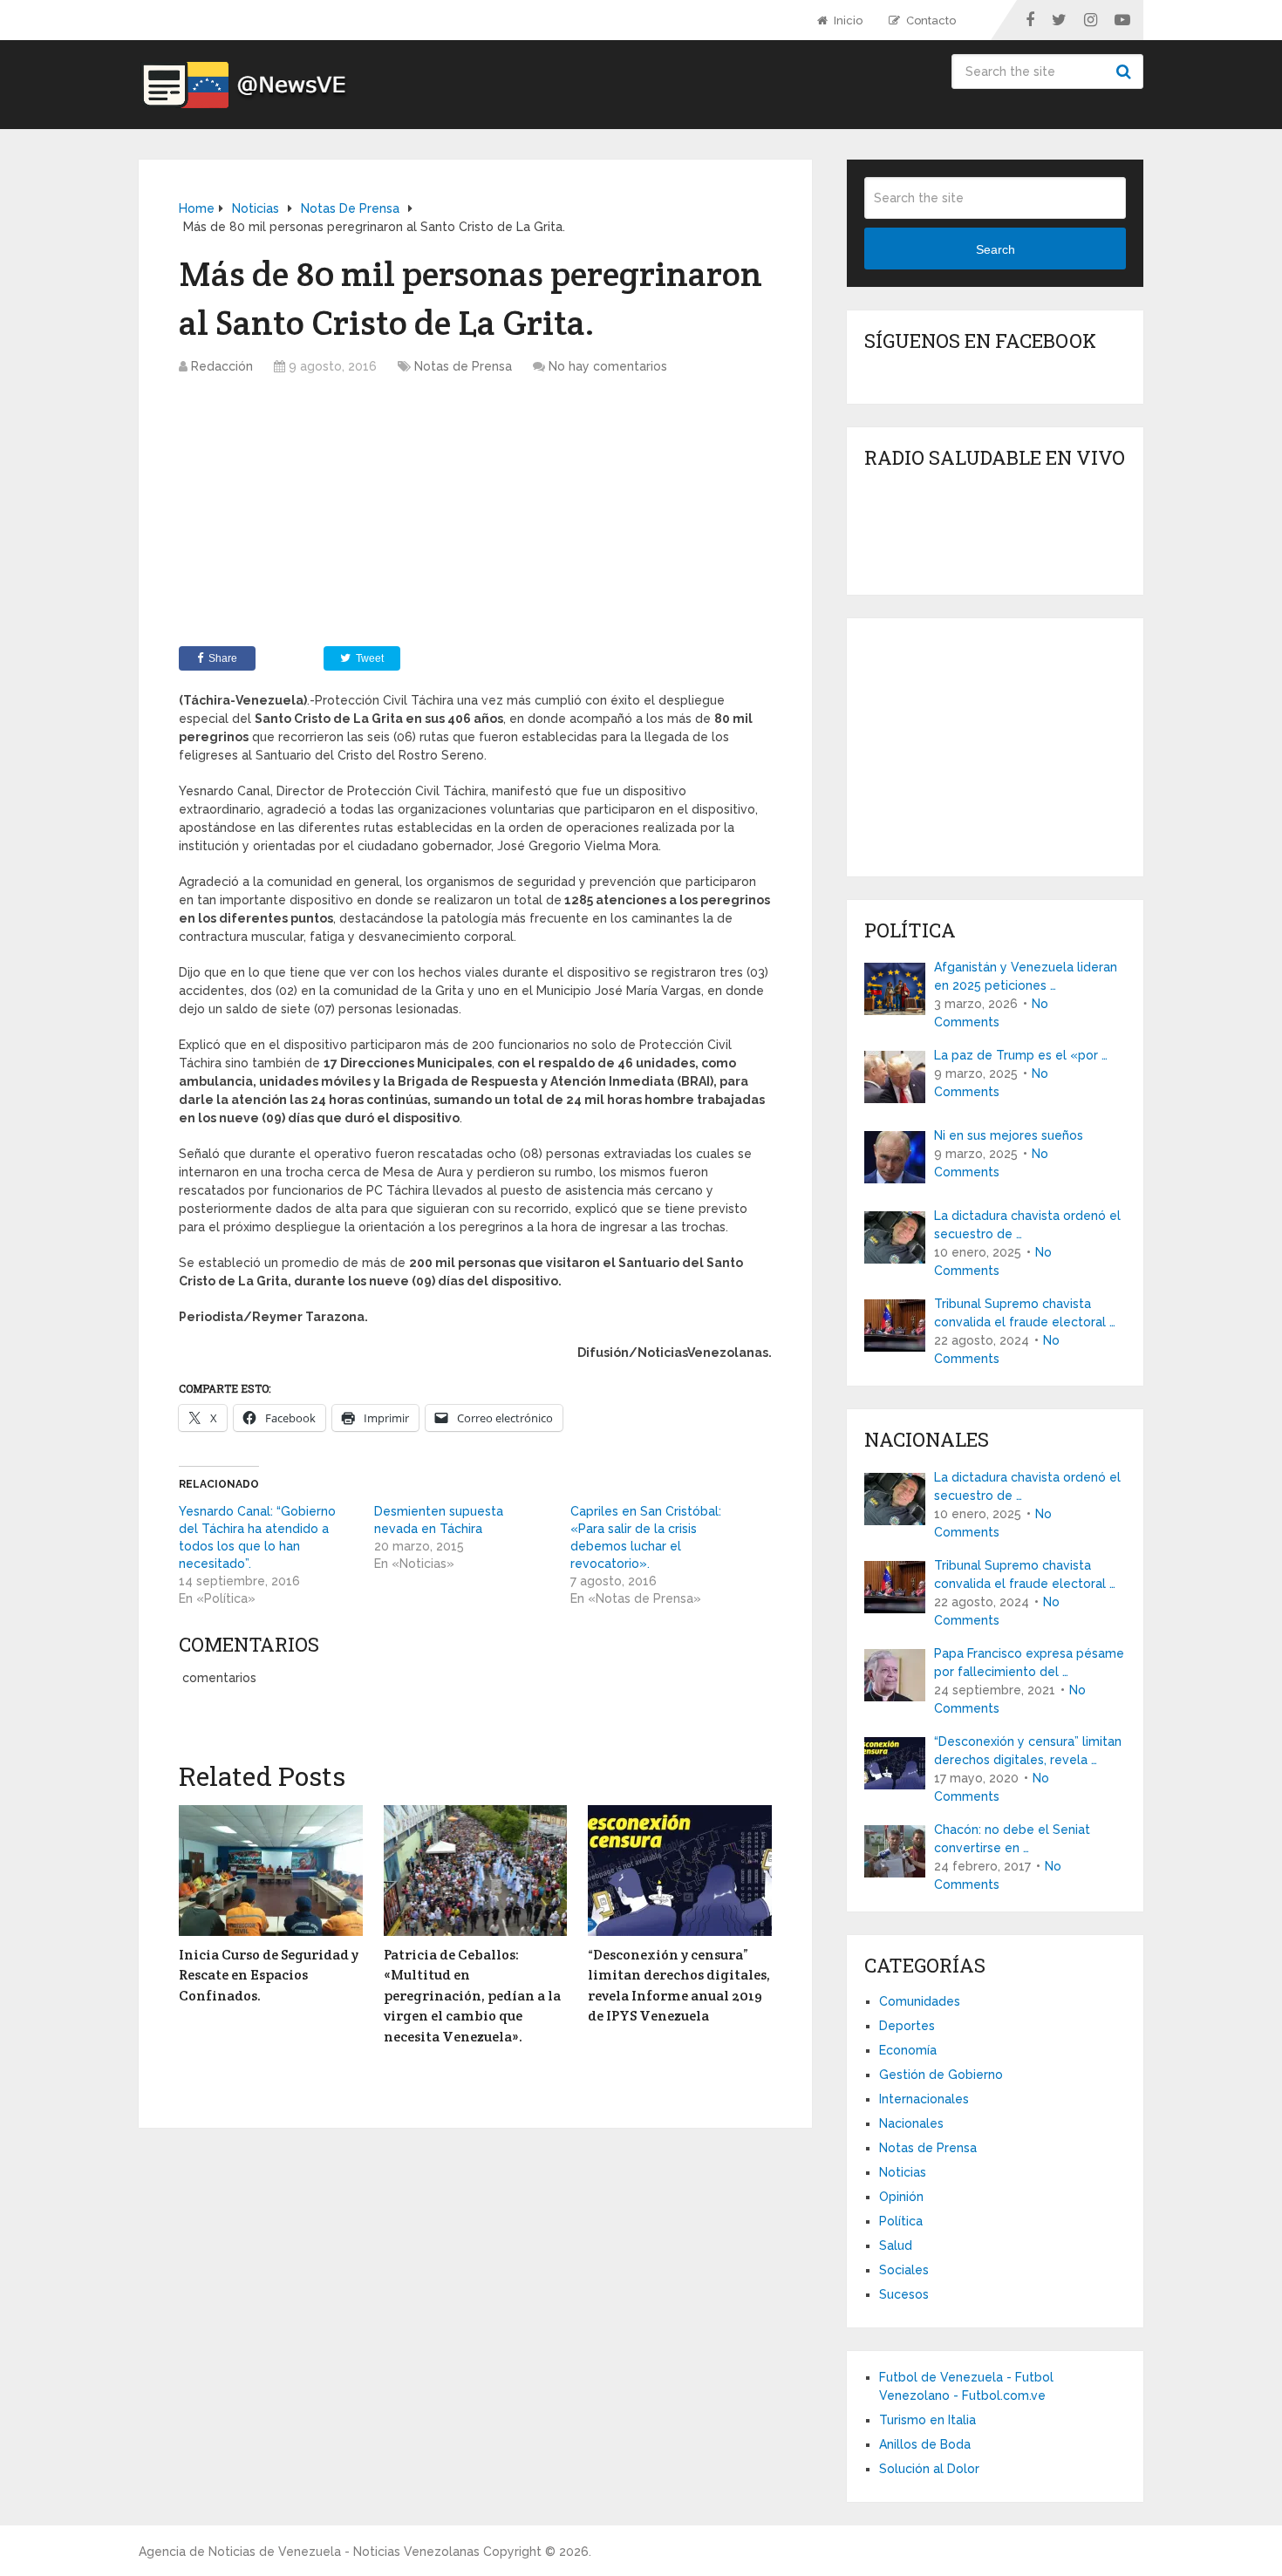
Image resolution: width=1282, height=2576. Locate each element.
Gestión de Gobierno (941, 2075)
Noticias (903, 2172)
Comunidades (920, 2001)
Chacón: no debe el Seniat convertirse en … (1012, 1839)
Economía (908, 2050)
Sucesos (904, 2294)
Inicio (847, 20)
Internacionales (924, 2099)
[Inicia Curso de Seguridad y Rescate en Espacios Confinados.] (271, 1871)
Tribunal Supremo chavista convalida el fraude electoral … (1025, 1313)
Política (901, 2221)
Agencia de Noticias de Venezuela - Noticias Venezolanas (309, 2552)
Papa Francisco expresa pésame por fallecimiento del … (1029, 1663)
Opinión (901, 2197)
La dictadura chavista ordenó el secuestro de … (1027, 1225)
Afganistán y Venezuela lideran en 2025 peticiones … (1026, 976)
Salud (896, 2245)
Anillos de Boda (925, 2444)
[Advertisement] (475, 515)
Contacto (930, 20)
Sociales (904, 2270)
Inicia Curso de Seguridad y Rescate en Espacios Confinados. (269, 1975)
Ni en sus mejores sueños (1009, 1135)
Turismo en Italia (927, 2420)
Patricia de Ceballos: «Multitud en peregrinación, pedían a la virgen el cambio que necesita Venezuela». (472, 1996)
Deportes (907, 2026)
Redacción (222, 366)
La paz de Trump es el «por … (1021, 1055)
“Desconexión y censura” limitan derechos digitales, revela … (1028, 1751)
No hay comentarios (608, 366)
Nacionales (911, 2123)
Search (1126, 72)
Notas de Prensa (463, 366)
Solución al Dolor (929, 2469)
